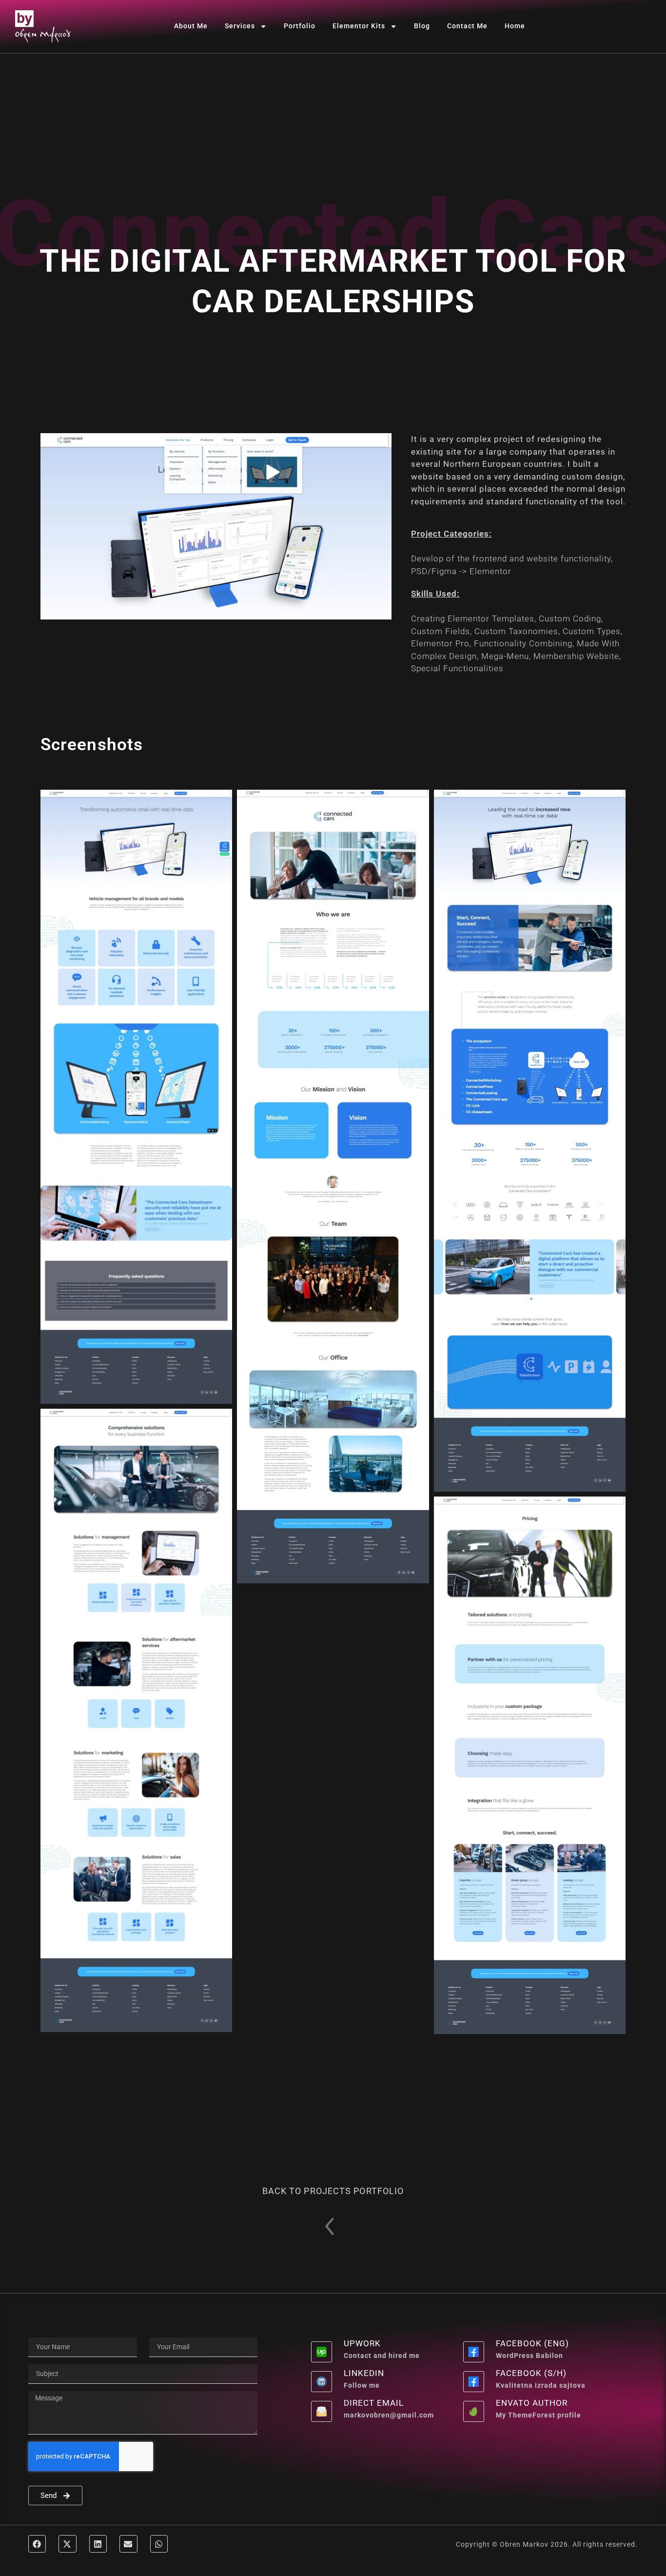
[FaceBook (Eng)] (474, 2352)
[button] (37, 2544)
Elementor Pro (440, 643)
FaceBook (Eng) (532, 2343)
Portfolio (300, 26)
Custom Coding (570, 619)
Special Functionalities (457, 668)
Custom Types (592, 631)
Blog (422, 26)
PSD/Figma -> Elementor (461, 571)
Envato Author (532, 2403)
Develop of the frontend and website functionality (511, 559)
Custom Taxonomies (516, 631)
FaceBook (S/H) (531, 2373)
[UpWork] (322, 2352)
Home (515, 26)
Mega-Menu (505, 656)
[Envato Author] (474, 2411)
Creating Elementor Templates (473, 619)
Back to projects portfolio (333, 2191)
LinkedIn (364, 2373)
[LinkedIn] (322, 2382)
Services (240, 26)
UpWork (362, 2343)
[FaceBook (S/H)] (474, 2382)
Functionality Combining (523, 643)
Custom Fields (441, 631)
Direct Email (374, 2403)
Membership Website (576, 656)
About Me (191, 26)
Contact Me (467, 26)
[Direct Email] (322, 2411)
